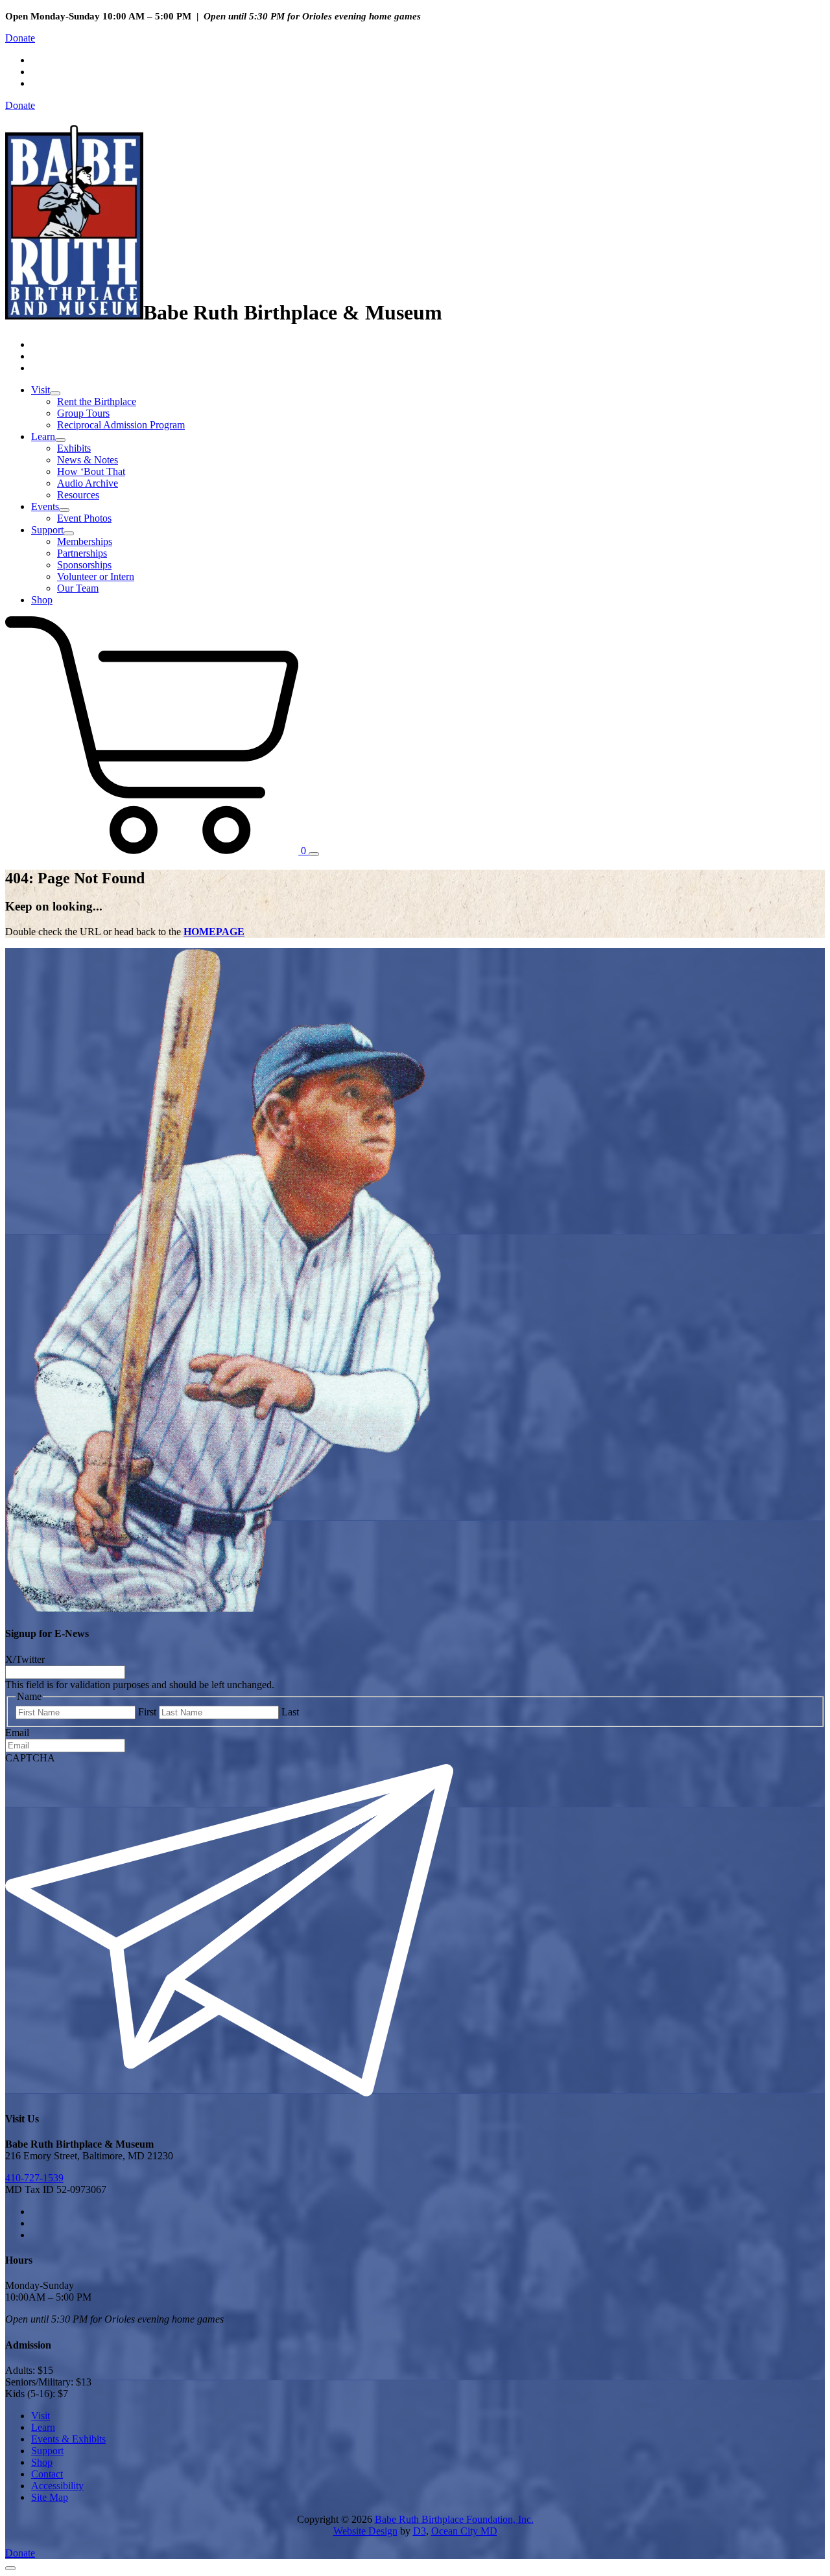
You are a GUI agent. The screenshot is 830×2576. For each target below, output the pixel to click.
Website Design (365, 2531)
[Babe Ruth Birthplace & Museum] (74, 312)
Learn (43, 436)
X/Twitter (25, 1659)
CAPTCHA (30, 1758)
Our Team (78, 588)
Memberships (85, 541)
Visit (41, 390)
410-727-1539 (34, 2178)
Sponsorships (84, 565)
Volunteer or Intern (96, 576)
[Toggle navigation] (314, 854)
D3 (420, 2531)
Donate (20, 38)
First (147, 1712)
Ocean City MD (464, 2531)
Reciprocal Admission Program (121, 425)
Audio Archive (88, 483)
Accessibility (57, 2486)
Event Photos (84, 518)
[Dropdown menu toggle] (55, 393)
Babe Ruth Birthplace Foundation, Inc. (454, 2519)
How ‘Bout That (91, 471)
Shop (42, 600)
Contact (47, 2474)
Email (17, 1733)
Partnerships (82, 553)
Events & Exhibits (68, 2439)
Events (45, 506)
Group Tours (83, 413)
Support (47, 530)
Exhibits (74, 448)
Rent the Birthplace (97, 401)
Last (290, 1712)
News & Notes (88, 460)
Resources (78, 495)
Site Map (50, 2497)
